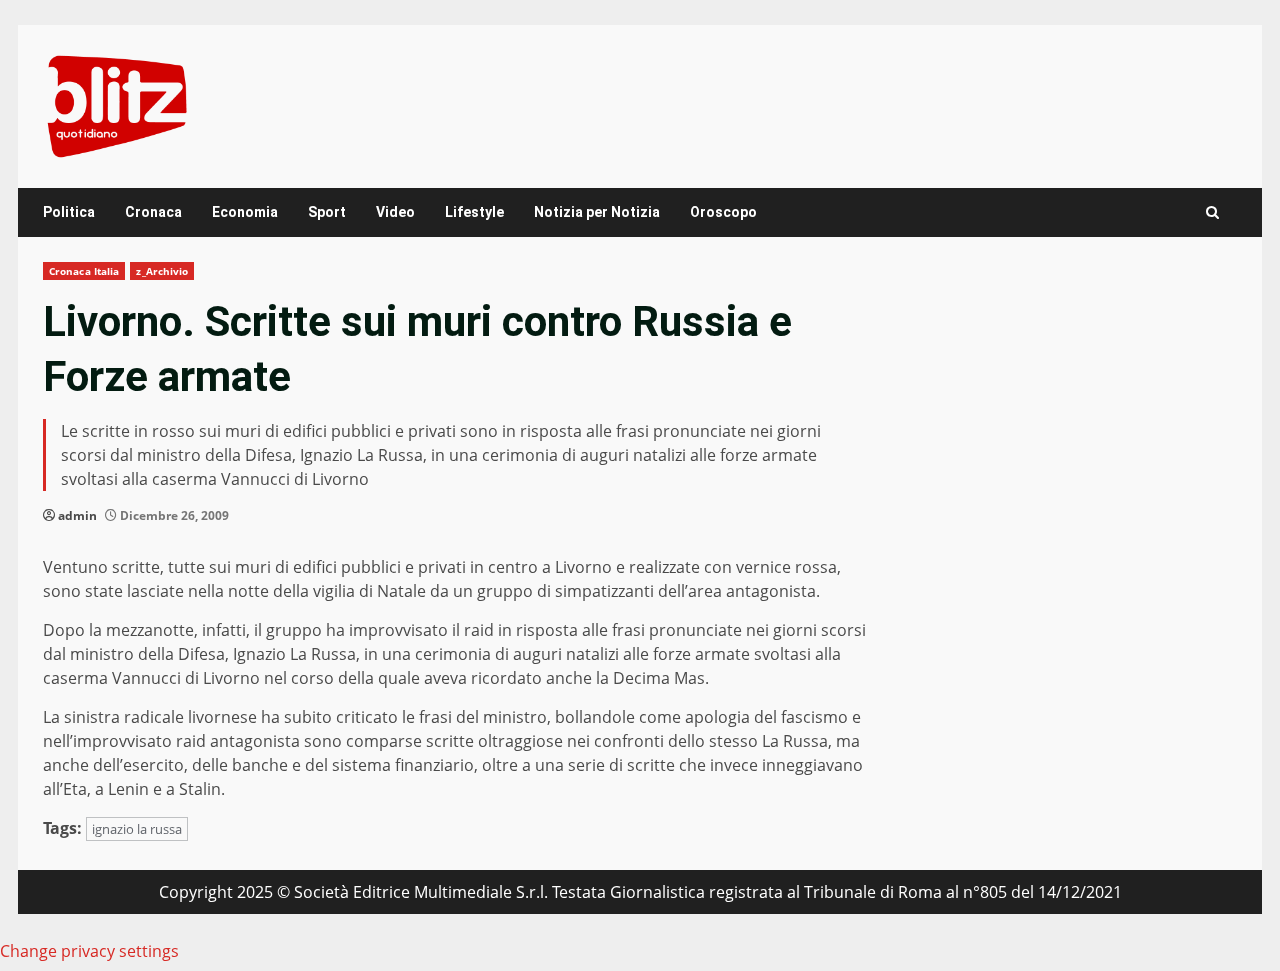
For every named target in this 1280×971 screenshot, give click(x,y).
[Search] (1212, 212)
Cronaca (153, 212)
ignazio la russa (137, 829)
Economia (245, 212)
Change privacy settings (89, 951)
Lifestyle (474, 212)
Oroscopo (723, 212)
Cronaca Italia (84, 271)
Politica (69, 212)
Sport (327, 212)
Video (395, 212)
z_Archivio (162, 271)
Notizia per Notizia (597, 212)
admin (77, 515)
